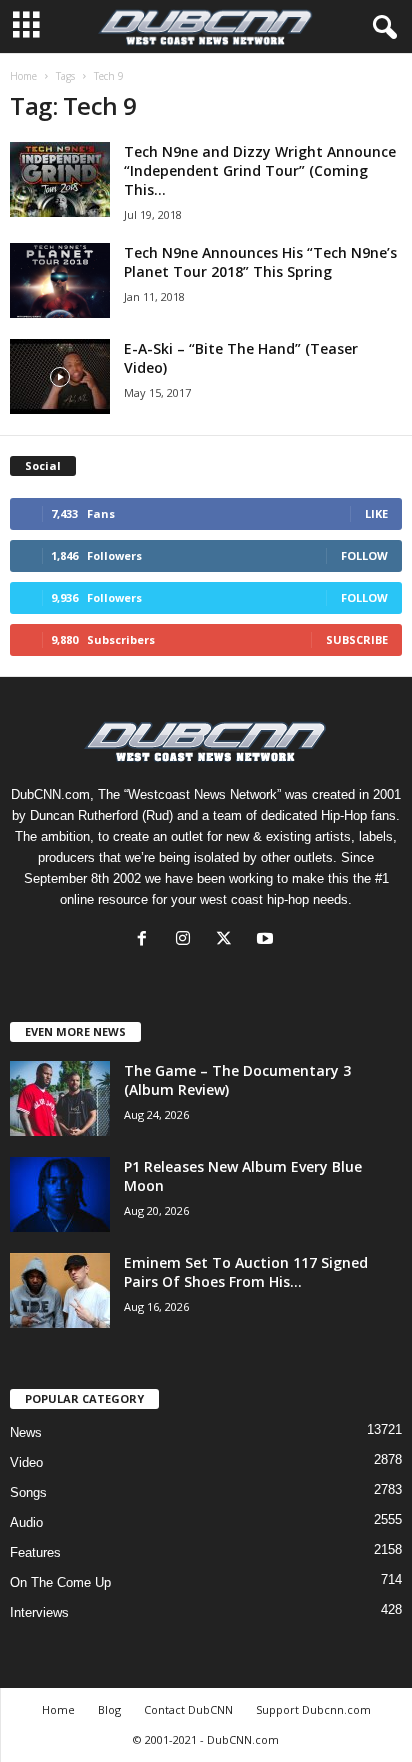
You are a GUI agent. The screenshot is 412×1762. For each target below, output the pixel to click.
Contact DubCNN (188, 1709)
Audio (26, 1522)
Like (376, 513)
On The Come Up (60, 1582)
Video (26, 1462)
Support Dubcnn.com (313, 1709)
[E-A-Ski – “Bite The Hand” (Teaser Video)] (60, 376)
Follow (364, 555)
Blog (109, 1709)
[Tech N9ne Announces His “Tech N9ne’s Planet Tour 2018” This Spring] (60, 280)
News (26, 1432)
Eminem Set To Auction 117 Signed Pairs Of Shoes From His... (246, 1272)
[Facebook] (146, 940)
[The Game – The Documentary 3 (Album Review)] (60, 1098)
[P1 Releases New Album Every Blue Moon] (60, 1194)
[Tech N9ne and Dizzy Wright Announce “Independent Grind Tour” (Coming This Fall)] (60, 179)
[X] (228, 940)
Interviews (39, 1612)
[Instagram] (187, 940)
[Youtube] (267, 940)
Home (23, 76)
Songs (28, 1492)
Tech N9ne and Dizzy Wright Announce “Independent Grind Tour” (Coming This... (260, 170)
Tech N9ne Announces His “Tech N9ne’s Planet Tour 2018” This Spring (260, 262)
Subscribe (357, 639)
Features (35, 1552)
